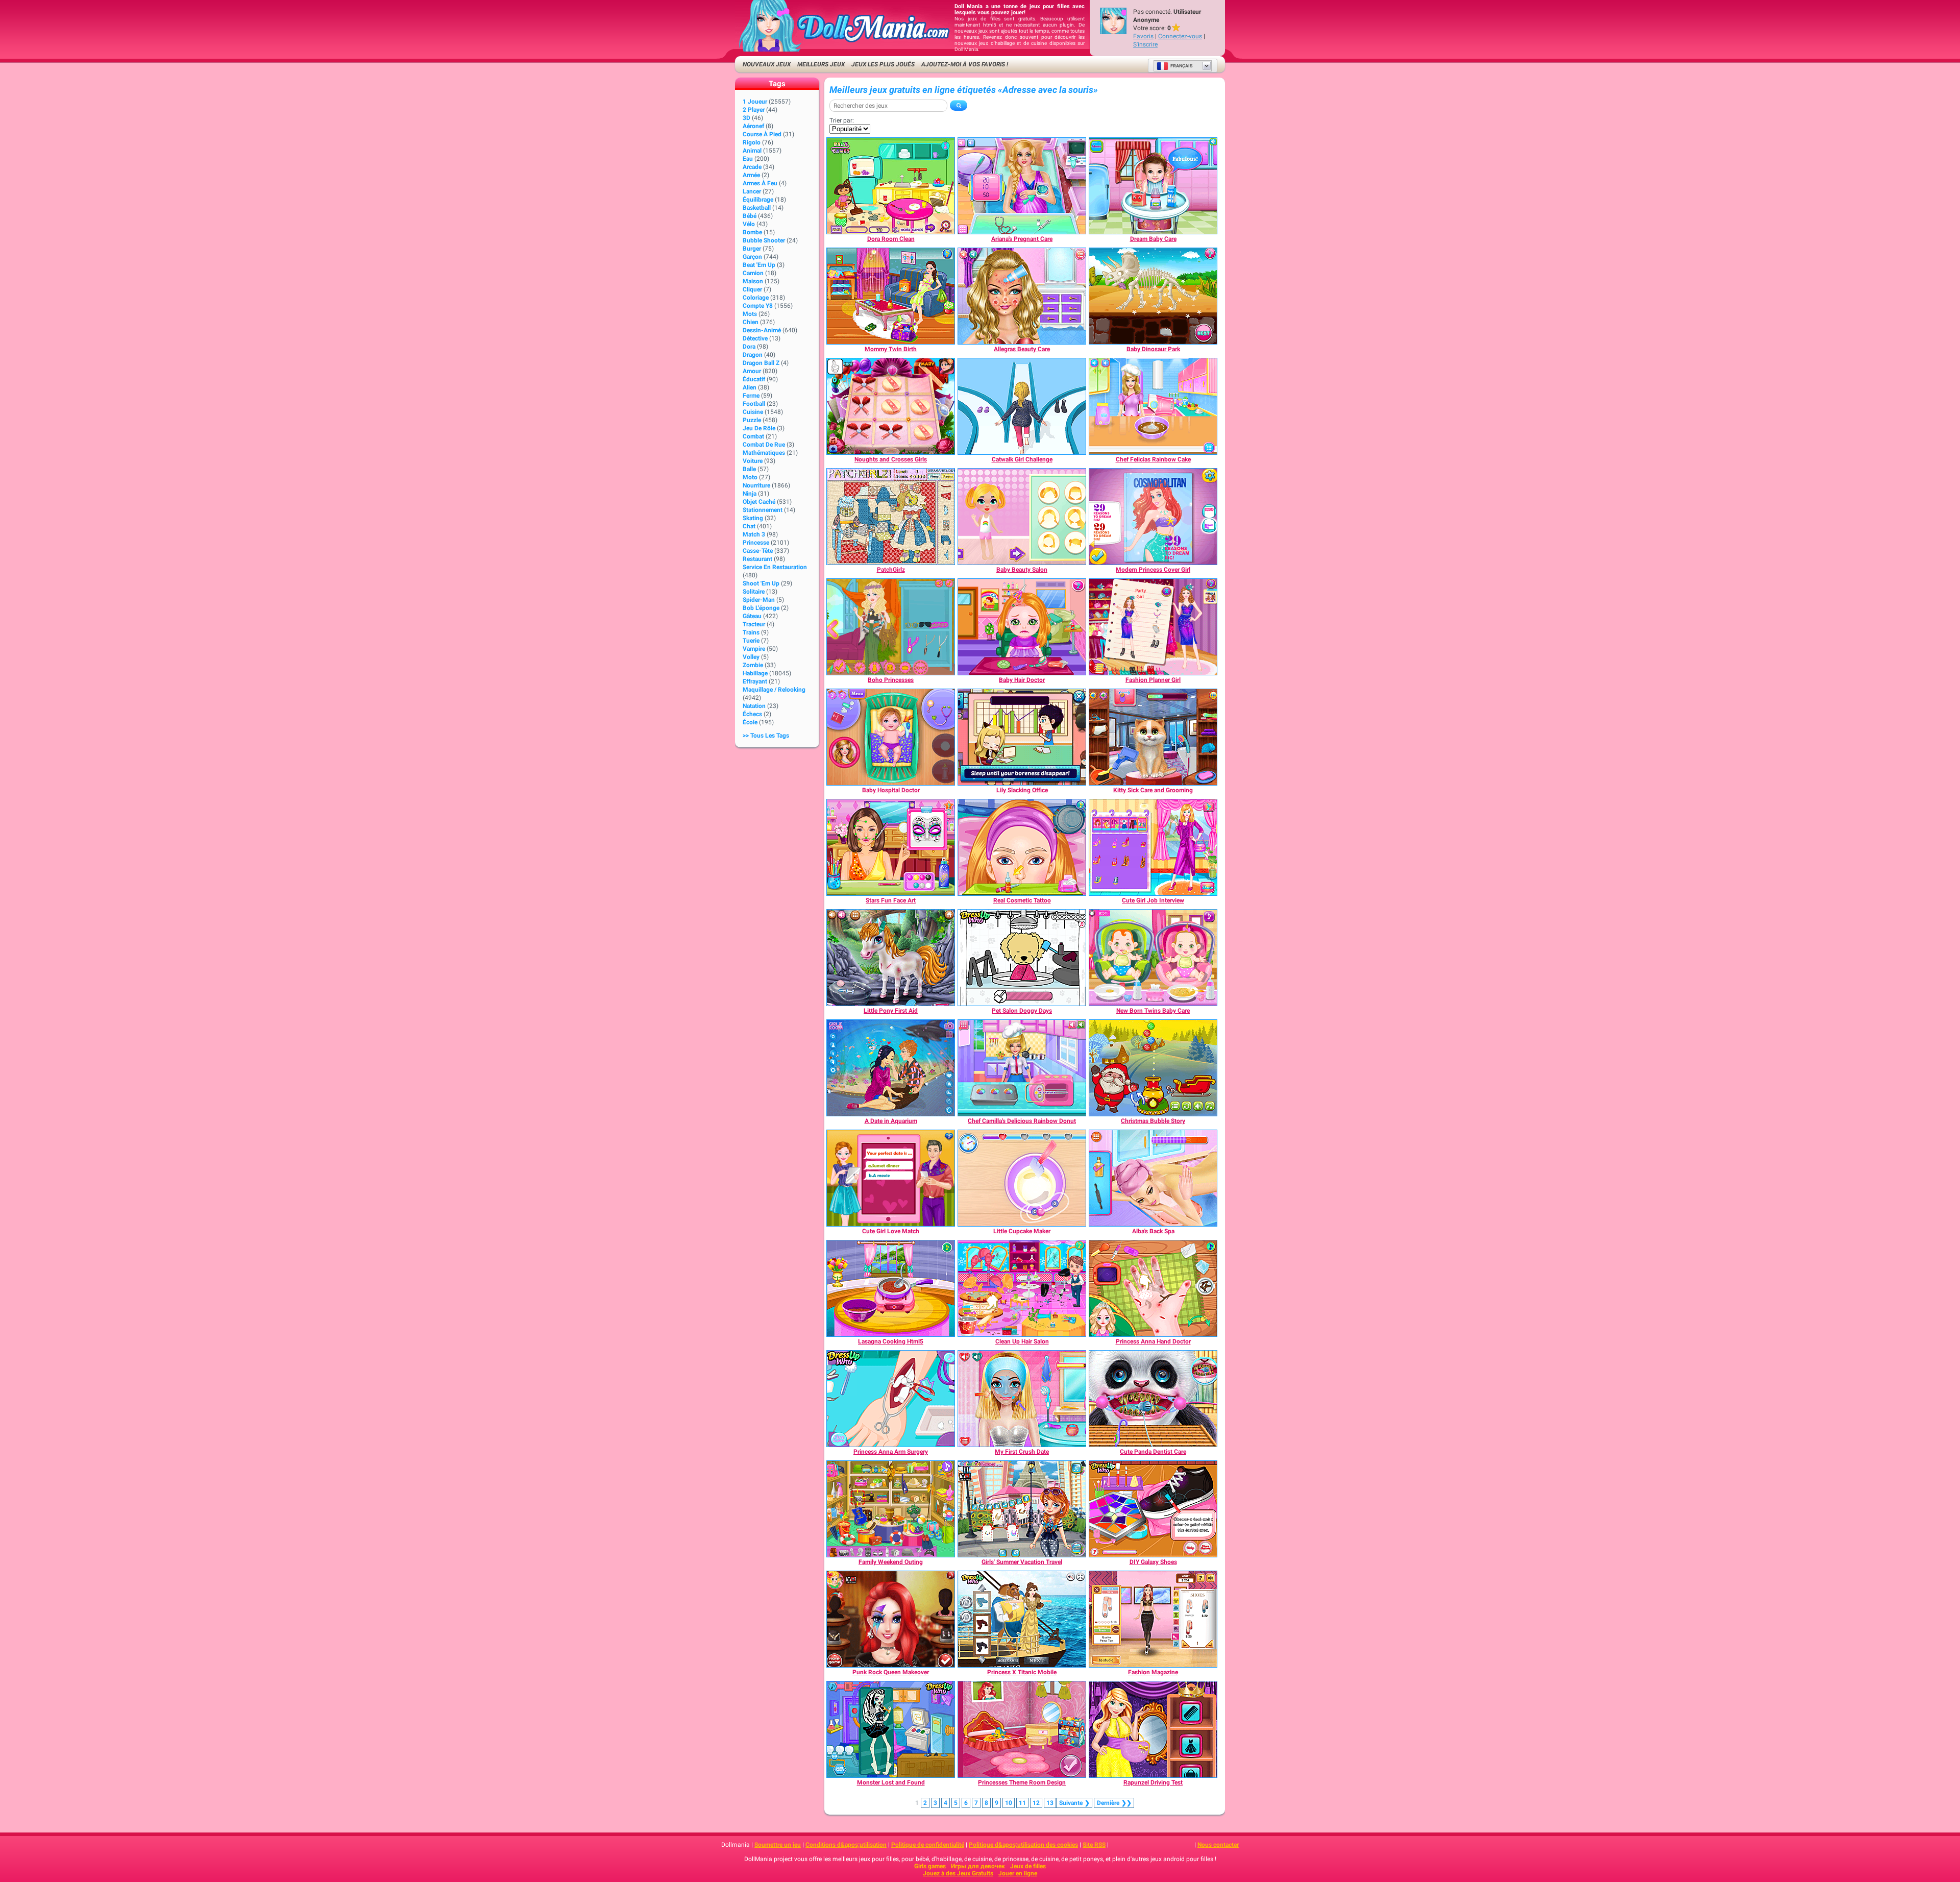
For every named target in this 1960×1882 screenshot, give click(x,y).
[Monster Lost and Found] (891, 1729)
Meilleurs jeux (821, 64)
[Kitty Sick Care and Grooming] (1153, 737)
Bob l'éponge (761, 608)
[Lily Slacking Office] (1022, 737)
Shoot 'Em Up (761, 583)
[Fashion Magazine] (1153, 1619)
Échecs (752, 714)
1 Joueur (755, 102)
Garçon (752, 257)
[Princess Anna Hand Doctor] (1153, 1288)
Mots (750, 314)
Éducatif (754, 379)
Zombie (753, 665)
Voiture (753, 461)
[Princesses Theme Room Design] (1022, 1729)
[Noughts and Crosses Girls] (891, 406)
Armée (751, 175)
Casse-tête (758, 551)
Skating (753, 518)
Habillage (755, 673)
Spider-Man (759, 600)
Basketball (757, 208)
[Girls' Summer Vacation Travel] (1022, 1509)
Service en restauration (775, 567)
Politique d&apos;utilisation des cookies (1023, 1845)
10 (1009, 1803)
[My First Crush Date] (1022, 1399)
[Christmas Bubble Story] (1153, 1068)
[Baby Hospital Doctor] (891, 737)
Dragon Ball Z (761, 363)
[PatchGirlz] (891, 517)
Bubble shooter (764, 240)
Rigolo (752, 142)
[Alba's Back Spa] (1153, 1178)
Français (1182, 66)
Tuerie (751, 641)
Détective (755, 338)
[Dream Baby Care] (1153, 186)
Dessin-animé (762, 330)
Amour (752, 371)
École (750, 722)
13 (1050, 1803)
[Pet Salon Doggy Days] (1022, 958)
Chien (751, 322)
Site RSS (1094, 1845)
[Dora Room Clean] (891, 186)
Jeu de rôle (759, 428)
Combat (753, 436)
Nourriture (756, 485)
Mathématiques (764, 453)
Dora (749, 347)
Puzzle (752, 420)
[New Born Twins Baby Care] (1153, 958)
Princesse (756, 543)
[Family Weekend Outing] (891, 1509)
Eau (748, 159)
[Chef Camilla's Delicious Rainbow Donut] (1022, 1068)
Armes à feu (760, 183)
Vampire (754, 649)
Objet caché (759, 502)
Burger (752, 249)
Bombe (752, 232)
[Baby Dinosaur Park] (1153, 296)
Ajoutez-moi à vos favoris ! (965, 64)
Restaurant (757, 559)
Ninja (750, 494)
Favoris (1143, 36)
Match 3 (754, 534)
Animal (752, 151)
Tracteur (754, 624)
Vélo (749, 224)
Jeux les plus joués (883, 64)
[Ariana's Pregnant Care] (1022, 186)
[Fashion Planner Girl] (1153, 627)
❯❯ (1114, 1803)
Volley (751, 657)
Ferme (751, 396)
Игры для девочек (978, 1866)
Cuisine (753, 412)
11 (1022, 1803)
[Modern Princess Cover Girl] (1153, 517)
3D (746, 118)
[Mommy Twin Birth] (891, 296)
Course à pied (762, 134)
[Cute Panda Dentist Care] (1153, 1399)
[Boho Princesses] (891, 627)
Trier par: (842, 120)
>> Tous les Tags (766, 736)
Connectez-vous (1180, 36)
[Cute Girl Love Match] (891, 1178)
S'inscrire (1145, 44)
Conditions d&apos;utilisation (846, 1845)
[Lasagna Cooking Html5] (891, 1288)
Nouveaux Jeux (767, 64)
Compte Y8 (758, 306)
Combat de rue (764, 445)
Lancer (752, 191)
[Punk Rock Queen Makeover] (891, 1619)
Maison (753, 281)
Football (754, 404)
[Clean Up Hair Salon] (1022, 1288)
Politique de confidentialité (928, 1845)
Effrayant (755, 681)
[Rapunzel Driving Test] (1153, 1729)
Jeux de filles (1028, 1866)
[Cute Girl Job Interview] (1153, 847)
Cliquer (752, 289)
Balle (749, 469)
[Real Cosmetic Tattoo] (1022, 847)
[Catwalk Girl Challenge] (1022, 406)
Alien (750, 387)
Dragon (753, 355)
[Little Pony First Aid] (891, 958)
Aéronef (753, 126)
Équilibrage (758, 200)
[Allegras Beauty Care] (1022, 296)
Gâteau (752, 616)
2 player (754, 110)
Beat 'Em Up (759, 265)
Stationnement (763, 510)
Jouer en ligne (1018, 1873)
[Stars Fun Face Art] (891, 847)
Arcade (752, 167)
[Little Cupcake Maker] (1022, 1178)
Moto (750, 477)
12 (1036, 1803)
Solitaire (754, 592)
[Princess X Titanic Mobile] (1022, 1619)
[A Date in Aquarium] (891, 1068)
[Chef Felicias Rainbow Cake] (1153, 406)
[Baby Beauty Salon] (1022, 517)
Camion (753, 273)
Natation (754, 706)
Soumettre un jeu (778, 1845)
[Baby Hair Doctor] (1022, 627)
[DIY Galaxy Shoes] (1153, 1509)
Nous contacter (1218, 1845)
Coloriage (756, 298)
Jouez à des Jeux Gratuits (958, 1873)
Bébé (750, 216)
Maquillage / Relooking (774, 690)
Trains (751, 632)
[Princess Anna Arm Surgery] (891, 1399)
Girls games (930, 1866)
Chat (749, 526)
